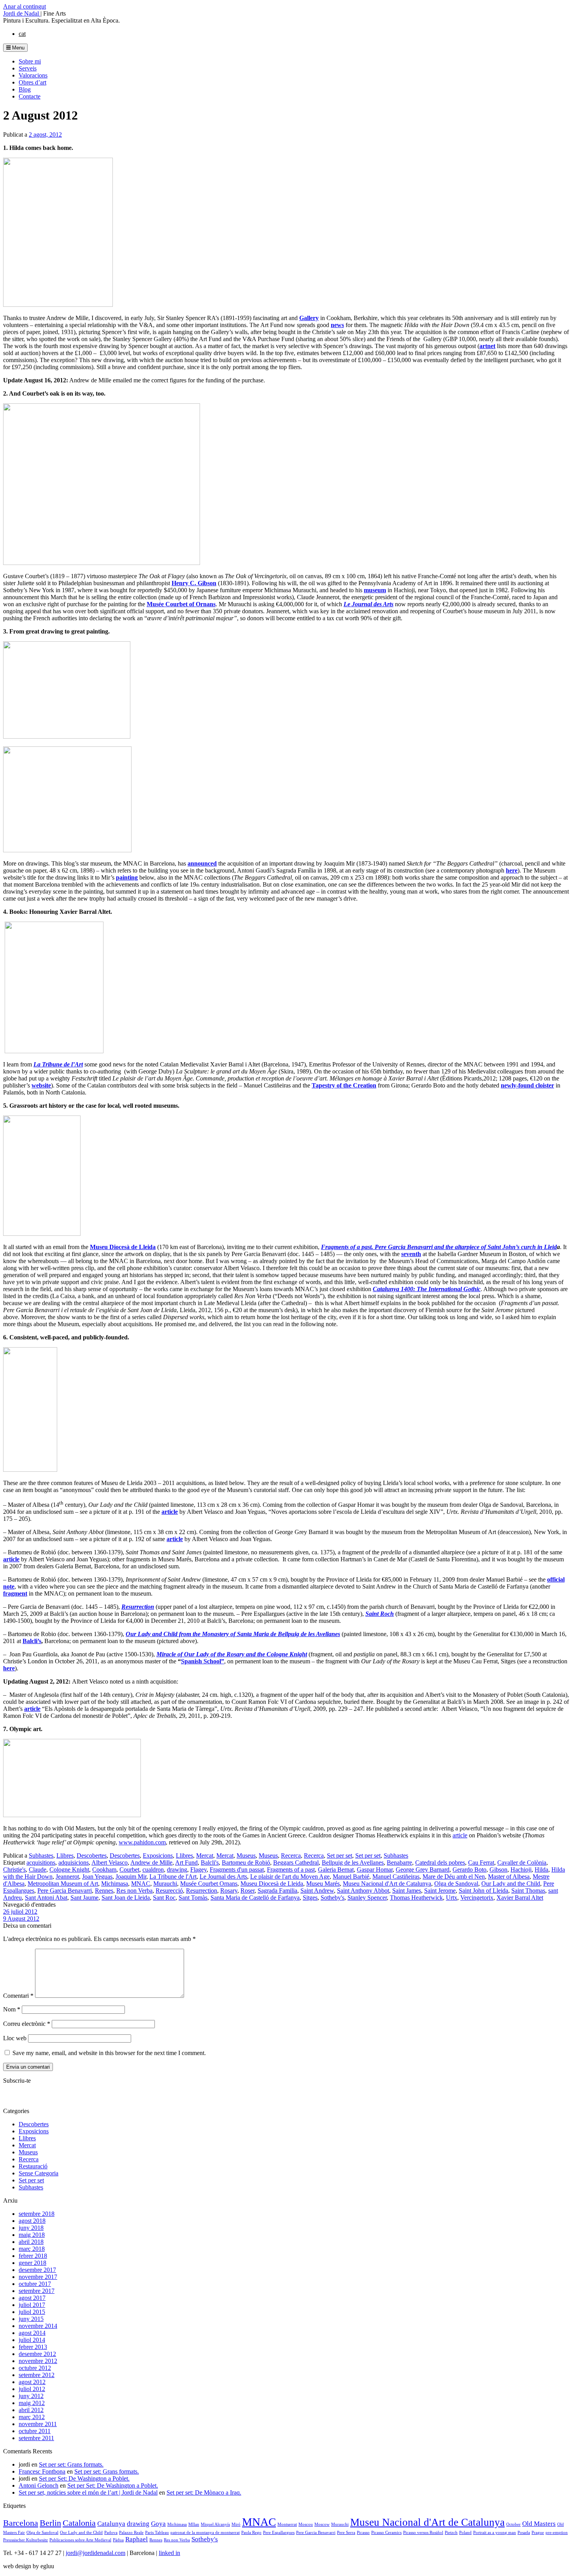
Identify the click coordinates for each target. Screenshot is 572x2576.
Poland (465, 2533)
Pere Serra (346, 2533)
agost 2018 (32, 2221)
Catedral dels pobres (440, 1862)
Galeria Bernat (336, 1870)
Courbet (129, 1870)
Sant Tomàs (193, 1898)
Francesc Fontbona (42, 2471)
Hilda (541, 1870)
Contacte (30, 96)
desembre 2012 (37, 2354)
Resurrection (202, 1891)
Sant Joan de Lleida (126, 1898)
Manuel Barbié (351, 1877)
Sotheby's (332, 1898)
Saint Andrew (317, 1891)
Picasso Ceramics (386, 2533)
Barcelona (21, 2523)
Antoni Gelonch (39, 2485)
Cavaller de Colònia (522, 1862)
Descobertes (92, 1855)
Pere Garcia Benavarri (65, 1891)
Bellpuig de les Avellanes (353, 1862)
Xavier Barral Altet (520, 1898)
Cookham (104, 1870)
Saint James (407, 1891)
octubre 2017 (35, 2284)
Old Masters (539, 2524)
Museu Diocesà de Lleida (272, 1884)
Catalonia (79, 2523)
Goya (158, 2524)
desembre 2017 (37, 2270)
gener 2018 (32, 2263)
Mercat (205, 1855)
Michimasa (115, 1884)
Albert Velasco (110, 1862)
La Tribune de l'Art (173, 1877)
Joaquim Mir (131, 1877)
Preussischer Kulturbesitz (25, 2540)
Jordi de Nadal (22, 13)
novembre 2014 (38, 2326)
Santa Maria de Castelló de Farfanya (255, 1898)
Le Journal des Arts (223, 1877)
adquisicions (74, 1862)
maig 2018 (32, 2235)
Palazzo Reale (131, 2533)
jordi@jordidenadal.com (96, 2553)
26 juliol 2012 (20, 1912)
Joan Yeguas (97, 1877)
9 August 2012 (21, 1919)
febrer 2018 (33, 2256)
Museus (246, 1855)
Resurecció (169, 1891)
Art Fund (186, 1862)
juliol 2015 (32, 2312)
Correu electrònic (27, 2024)
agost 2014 (32, 2333)
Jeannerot (67, 1877)
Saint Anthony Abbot (363, 1891)
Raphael (137, 2539)
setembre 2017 (37, 2291)
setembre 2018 (37, 2214)
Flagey (198, 1870)
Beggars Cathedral (296, 1862)
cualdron (153, 1870)
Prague (538, 2533)
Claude (38, 1870)
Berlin (50, 2523)
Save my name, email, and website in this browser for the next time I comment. (109, 2053)
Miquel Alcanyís (215, 2524)
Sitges (310, 1898)
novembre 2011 (38, 2424)
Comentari (18, 1996)
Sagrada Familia (277, 1891)
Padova (111, 2533)
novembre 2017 (38, 2277)
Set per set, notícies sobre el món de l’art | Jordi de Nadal (88, 2492)
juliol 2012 (32, 2389)
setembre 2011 (36, 2438)
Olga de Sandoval (456, 1884)
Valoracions (33, 75)
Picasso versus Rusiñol (423, 2533)
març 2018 (32, 2249)
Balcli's (210, 1862)
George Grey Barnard (423, 1870)
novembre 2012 (38, 2361)
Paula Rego (251, 2533)
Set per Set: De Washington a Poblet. (84, 2478)
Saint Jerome (440, 1891)
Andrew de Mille (151, 1862)
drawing (177, 1870)
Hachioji (521, 1870)
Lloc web (15, 2038)
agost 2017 (32, 2298)
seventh (411, 1254)
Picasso (363, 2533)
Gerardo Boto (469, 1870)
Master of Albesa (509, 1877)
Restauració (33, 2166)
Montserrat (287, 2524)
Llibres (65, 1855)
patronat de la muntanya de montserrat (205, 2533)
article (32, 1709)
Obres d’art (32, 82)
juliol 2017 (32, 2305)
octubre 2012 (35, 2368)
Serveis (28, 68)
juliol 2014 (32, 2340)
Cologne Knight (69, 1870)
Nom (12, 2009)
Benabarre (399, 1862)
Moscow (322, 2524)
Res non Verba (134, 1891)
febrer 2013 (33, 2347)
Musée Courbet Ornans (209, 1884)
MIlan (194, 2524)
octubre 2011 (35, 2431)
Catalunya (111, 2524)
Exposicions (158, 1855)
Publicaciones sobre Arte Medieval (80, 2540)
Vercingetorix (477, 1898)
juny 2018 (31, 2228)
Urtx (452, 1898)
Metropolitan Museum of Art (63, 1884)
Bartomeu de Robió (246, 1862)
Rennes (104, 1891)
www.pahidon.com (142, 1842)
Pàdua (118, 2540)
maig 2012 (32, 2403)
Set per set (340, 1855)
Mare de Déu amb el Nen (454, 1877)
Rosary (229, 1891)
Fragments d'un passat (237, 1870)
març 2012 (32, 2417)
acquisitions (41, 1862)
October (513, 2524)
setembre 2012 (37, 2375)
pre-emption (557, 2533)
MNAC (141, 1884)
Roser (247, 1891)
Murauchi (165, 1884)
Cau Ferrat (481, 1862)
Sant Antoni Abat (46, 1898)
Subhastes (41, 1855)
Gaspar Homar (375, 1870)
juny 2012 (31, 2396)
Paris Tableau (157, 2533)
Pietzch (451, 2533)
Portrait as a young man (495, 2533)
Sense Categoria (39, 2173)
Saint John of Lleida (483, 1891)
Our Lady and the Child (511, 1884)
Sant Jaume (84, 1898)
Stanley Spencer (367, 1898)
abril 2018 (31, 2242)
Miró (236, 2524)
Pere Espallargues (279, 2533)
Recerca (291, 1855)
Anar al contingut (25, 6)
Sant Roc (164, 1898)
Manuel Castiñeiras (396, 1877)
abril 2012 (31, 2410)
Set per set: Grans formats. (71, 2464)
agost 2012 (32, 2382)
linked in (169, 2553)
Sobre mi (30, 61)
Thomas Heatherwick (416, 1898)
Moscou (306, 2524)
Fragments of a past (291, 1870)
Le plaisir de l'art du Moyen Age (290, 1877)
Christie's (14, 1870)
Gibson (498, 1870)
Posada (524, 2533)
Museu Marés (323, 1884)
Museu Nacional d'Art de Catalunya (387, 1884)
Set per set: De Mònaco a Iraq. (204, 2492)
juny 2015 (31, 2319)
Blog (25, 89)
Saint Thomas (528, 1891)
